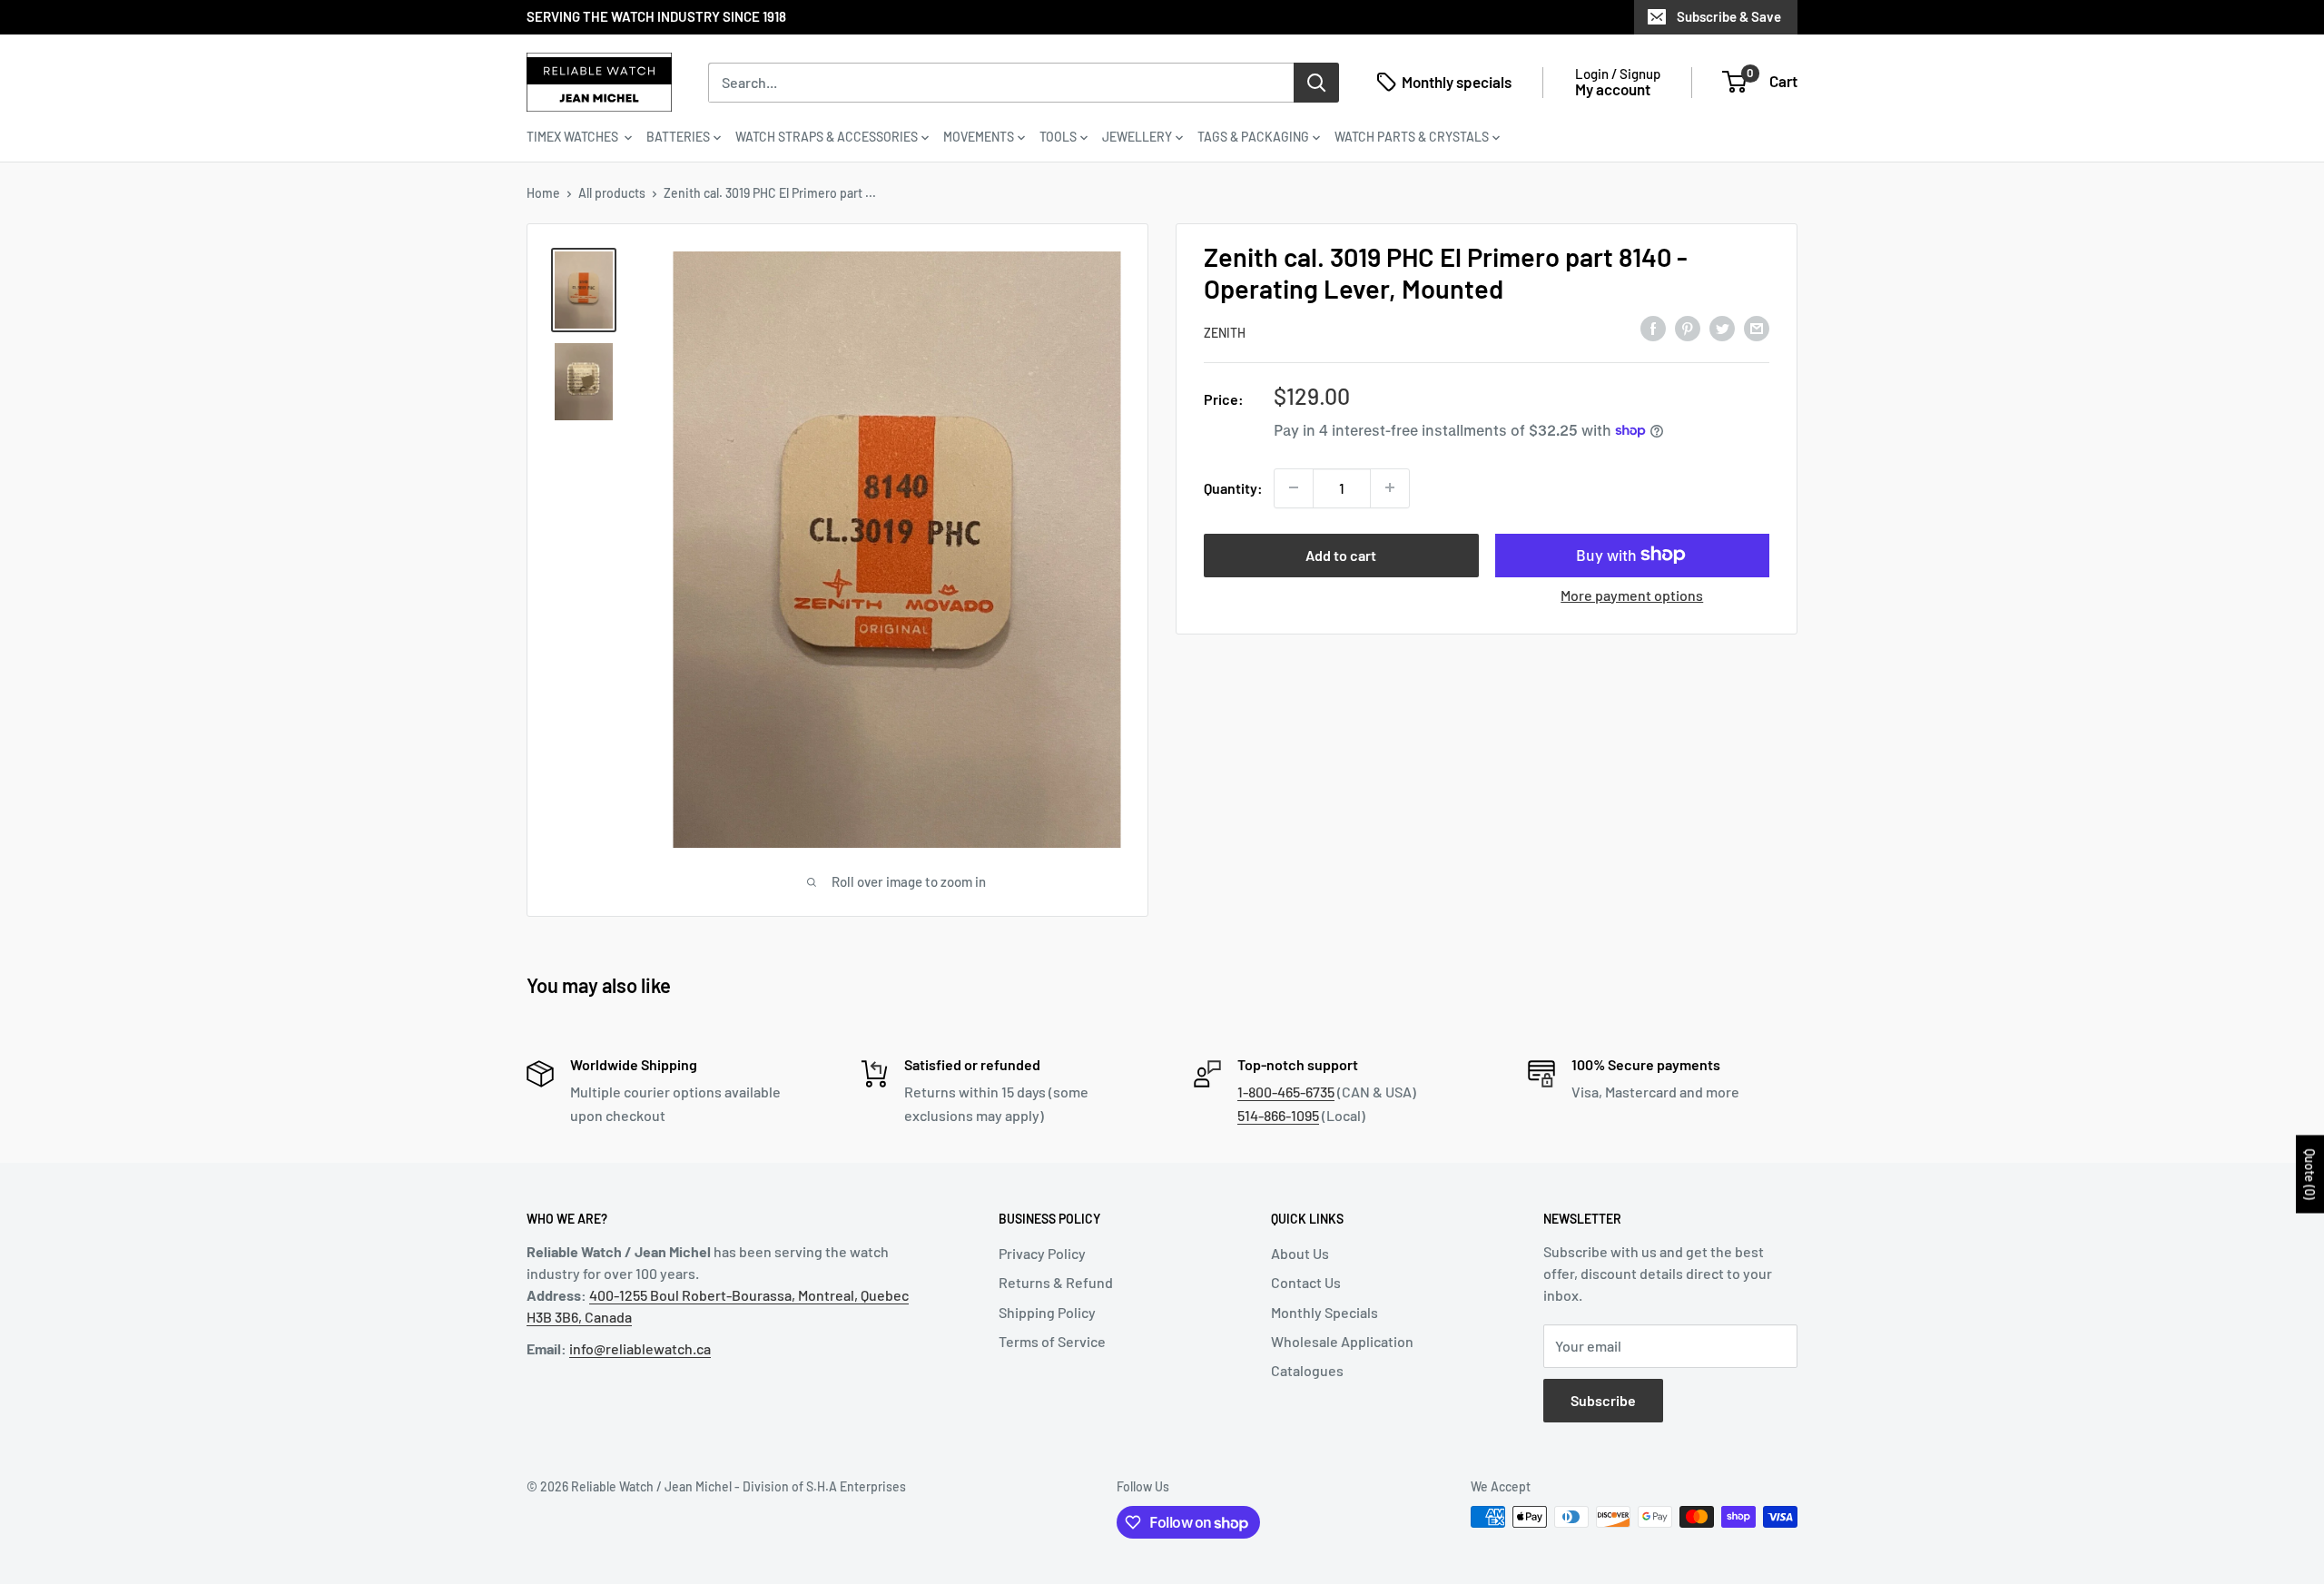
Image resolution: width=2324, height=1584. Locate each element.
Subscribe (1603, 1400)
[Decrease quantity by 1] (1294, 487)
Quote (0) (2310, 1174)
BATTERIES (678, 137)
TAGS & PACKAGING (1253, 137)
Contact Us (1306, 1282)
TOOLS (1058, 137)
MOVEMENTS (979, 137)
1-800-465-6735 (1286, 1092)
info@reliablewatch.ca (640, 1348)
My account (1613, 89)
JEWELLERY (1137, 137)
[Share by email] (1757, 329)
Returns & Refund (1056, 1282)
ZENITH (1225, 332)
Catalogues (1307, 1370)
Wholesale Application (1342, 1341)
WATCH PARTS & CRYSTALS (1412, 137)
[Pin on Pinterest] (1688, 329)
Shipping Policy (1047, 1312)
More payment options (1632, 594)
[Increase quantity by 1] (1390, 487)
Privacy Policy (1042, 1253)
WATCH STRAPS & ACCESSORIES (827, 137)
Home (543, 193)
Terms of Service (1052, 1341)
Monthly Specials (1324, 1312)
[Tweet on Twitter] (1722, 329)
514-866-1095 (1278, 1115)
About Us (1300, 1253)
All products (612, 193)
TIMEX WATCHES (574, 137)
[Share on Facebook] (1653, 329)
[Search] (1316, 82)
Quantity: (1233, 487)
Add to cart (1341, 554)
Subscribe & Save (1729, 16)
